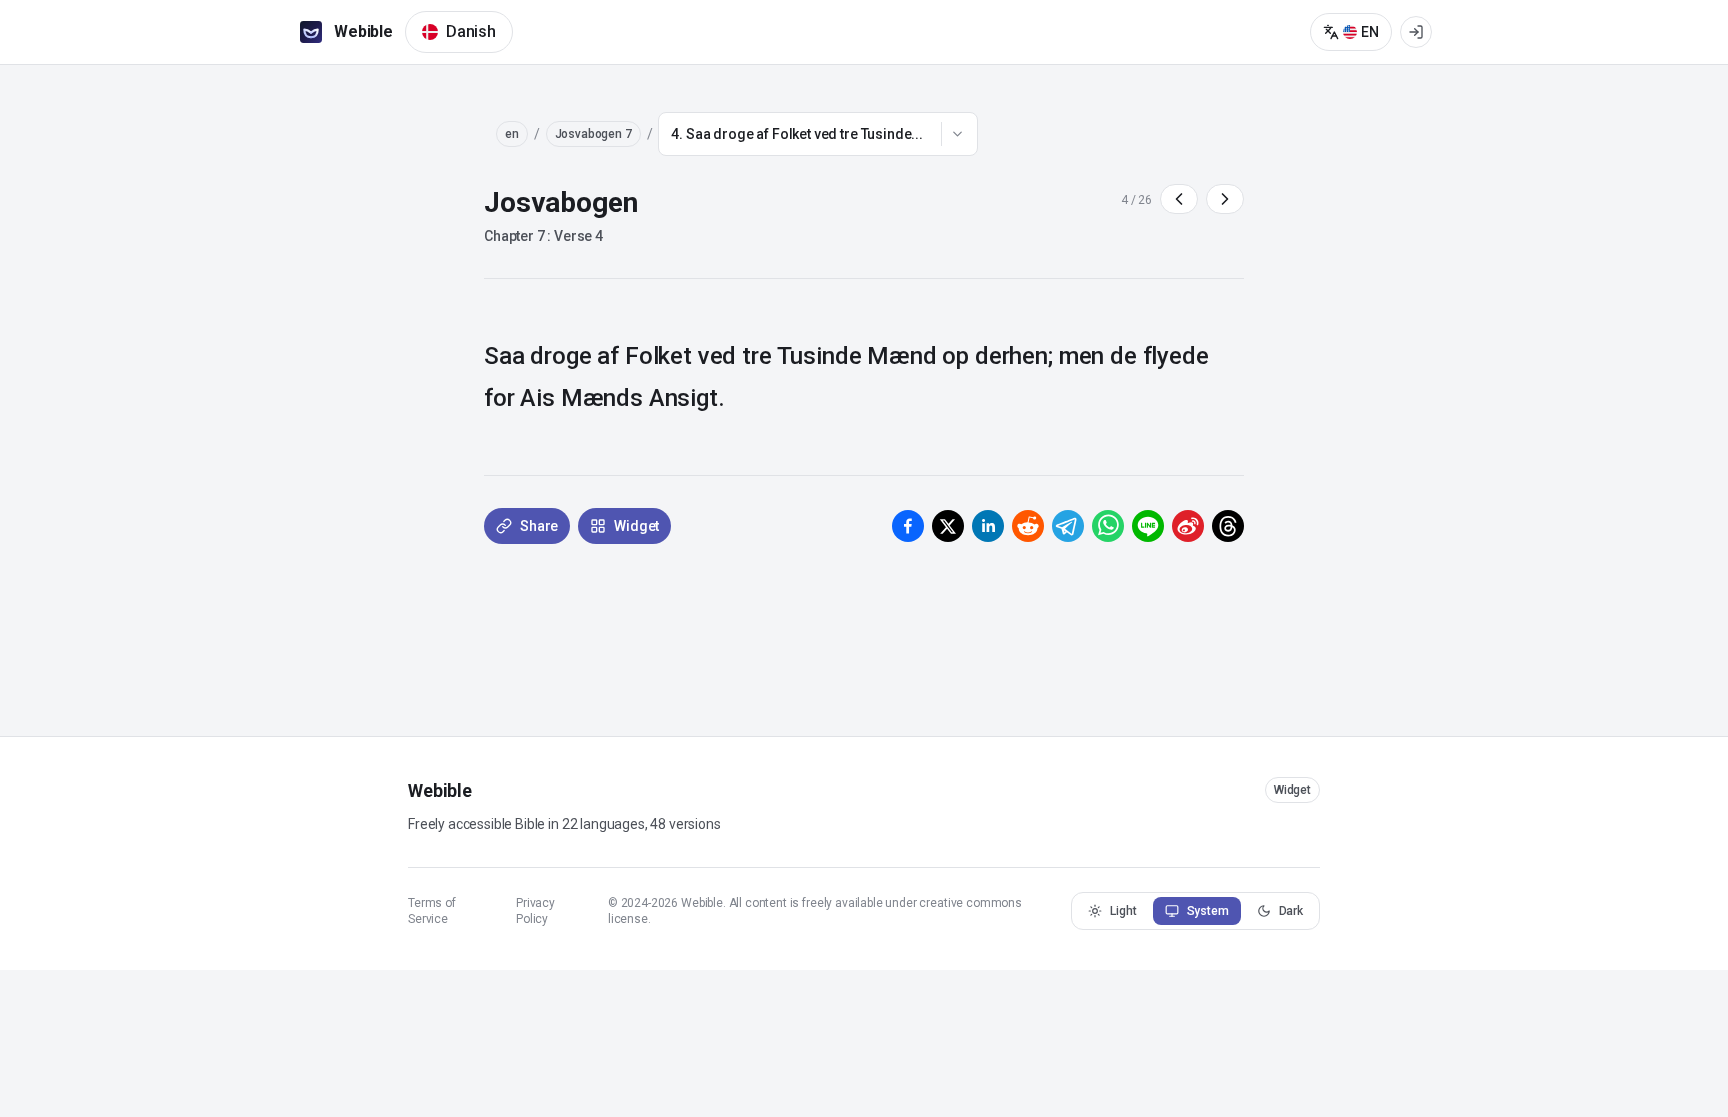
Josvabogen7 (593, 134)
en (512, 134)
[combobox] (818, 134)
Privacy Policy (535, 911)
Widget (1292, 790)
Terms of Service (432, 911)
